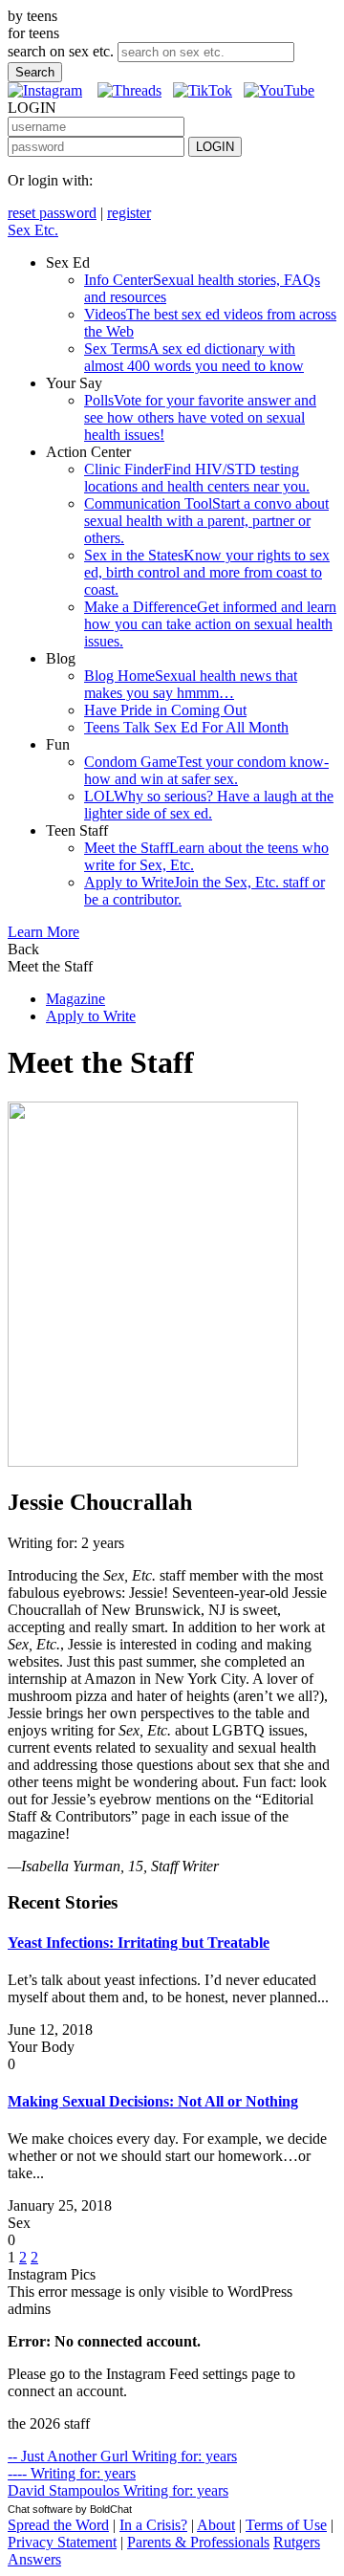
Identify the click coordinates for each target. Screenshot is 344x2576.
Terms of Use (286, 2525)
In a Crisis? (153, 2525)
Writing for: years (122, 2456)
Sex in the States (207, 572)
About (216, 2525)
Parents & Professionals (198, 2542)
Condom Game (206, 770)
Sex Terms (194, 357)
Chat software (40, 2509)
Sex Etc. (33, 230)
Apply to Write (91, 1016)
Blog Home (191, 684)
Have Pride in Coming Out (165, 710)
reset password (52, 213)
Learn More (43, 932)
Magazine (75, 999)
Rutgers (297, 2542)
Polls (200, 417)
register (129, 213)
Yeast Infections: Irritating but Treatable (139, 1943)
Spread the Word (58, 2525)
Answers (34, 2559)
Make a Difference (210, 624)
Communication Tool (206, 521)
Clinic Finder (197, 478)
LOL (209, 805)
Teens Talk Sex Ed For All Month (186, 727)
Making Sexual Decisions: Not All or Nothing (153, 2101)
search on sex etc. (61, 51)
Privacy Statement (62, 2542)
